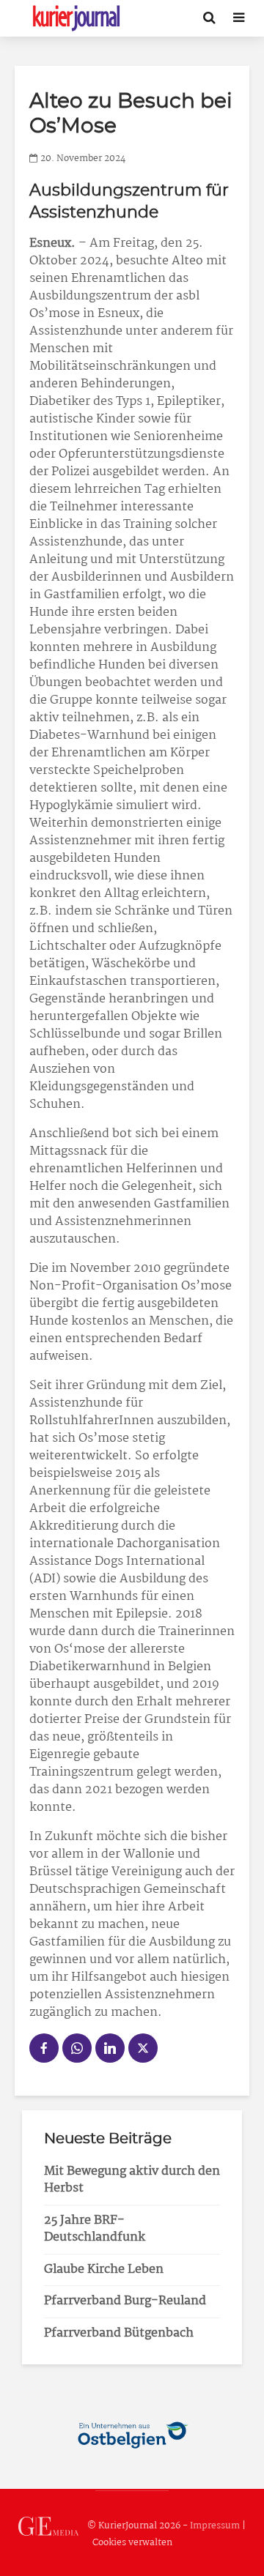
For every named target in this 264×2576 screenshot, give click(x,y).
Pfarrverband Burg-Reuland (125, 2301)
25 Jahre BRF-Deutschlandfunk (95, 2229)
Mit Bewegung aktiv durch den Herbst (132, 2180)
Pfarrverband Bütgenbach (119, 2333)
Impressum (215, 2526)
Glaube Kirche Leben (104, 2270)
